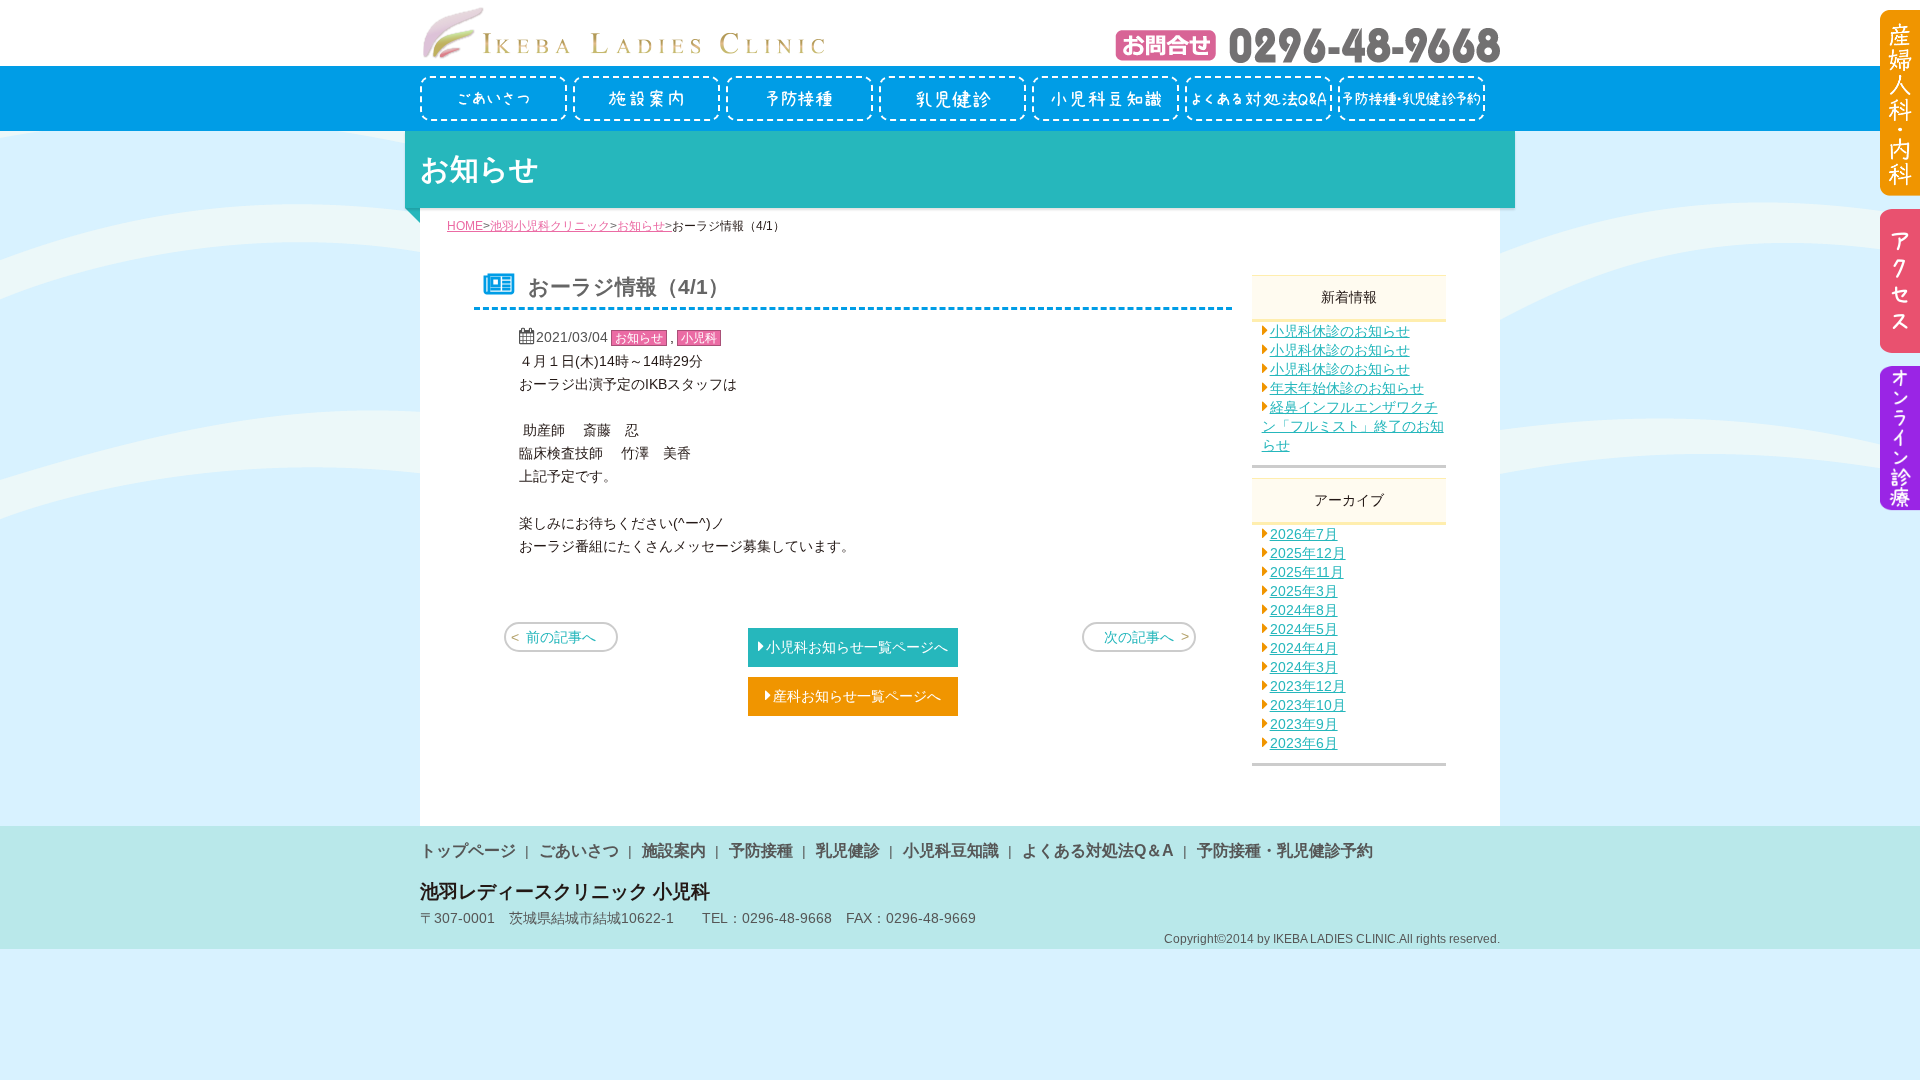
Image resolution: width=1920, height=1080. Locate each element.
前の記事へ (561, 637)
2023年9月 (1304, 724)
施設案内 (674, 850)
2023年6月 (1304, 743)
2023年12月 (1308, 686)
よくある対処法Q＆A (1098, 850)
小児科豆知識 (951, 850)
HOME (465, 226)
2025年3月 (1304, 591)
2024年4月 (1304, 648)
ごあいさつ (579, 850)
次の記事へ (1139, 637)
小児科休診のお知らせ (1340, 331)
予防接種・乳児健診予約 (1285, 850)
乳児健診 (848, 850)
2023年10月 (1308, 705)
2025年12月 (1308, 553)
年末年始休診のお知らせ (1347, 388)
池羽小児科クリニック (550, 226)
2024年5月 (1304, 629)
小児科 (699, 338)
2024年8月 (1304, 610)
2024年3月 (1304, 667)
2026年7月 (1304, 534)
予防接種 (761, 850)
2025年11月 (1307, 572)
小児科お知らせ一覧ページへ (857, 647)
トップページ (468, 850)
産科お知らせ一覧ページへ (857, 696)
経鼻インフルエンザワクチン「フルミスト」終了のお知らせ (1353, 426)
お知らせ (641, 226)
